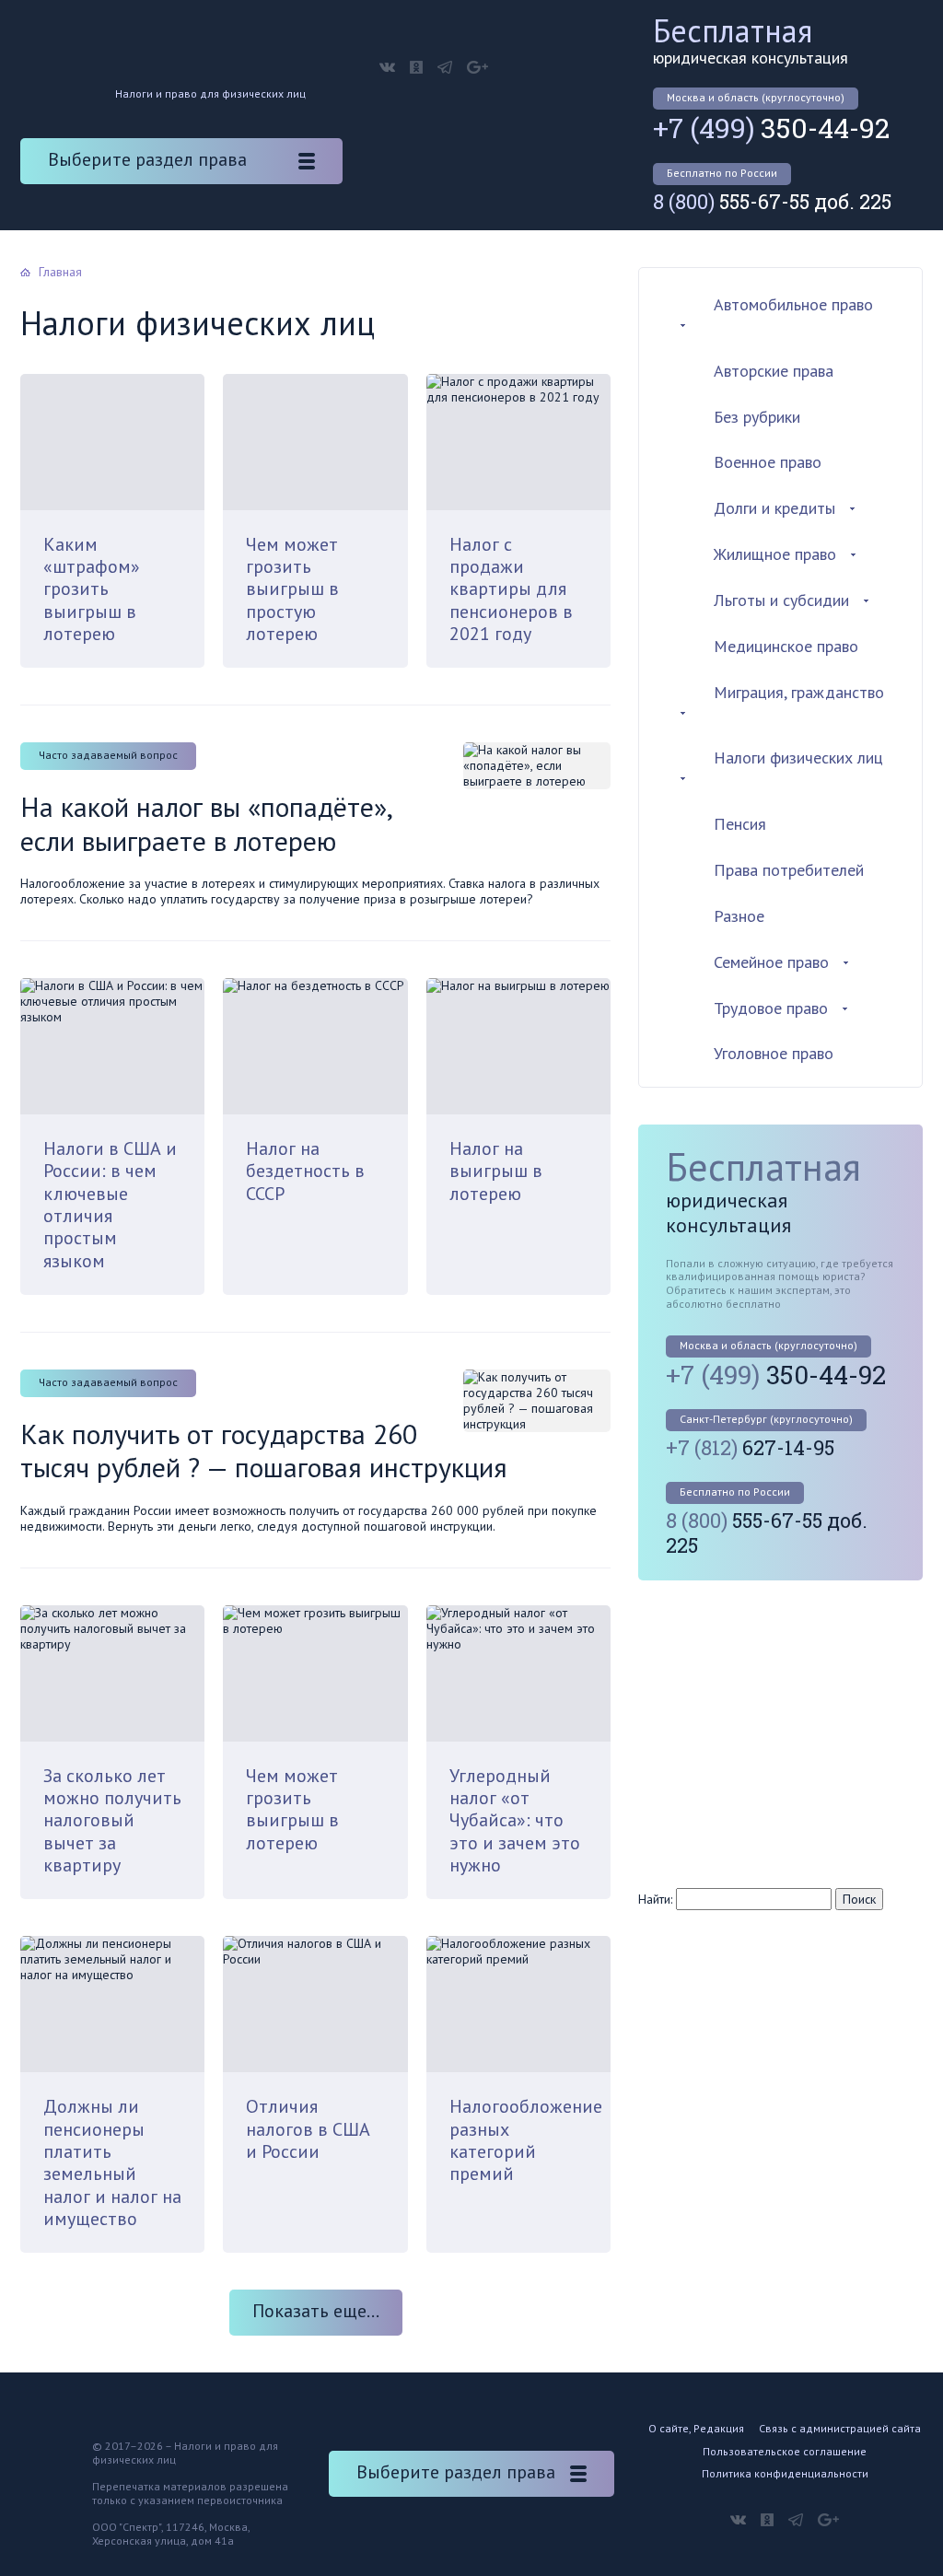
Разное (739, 916)
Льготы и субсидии (781, 600)
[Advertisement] (790, 1732)
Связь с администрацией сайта (840, 2428)
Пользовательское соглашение (785, 2451)
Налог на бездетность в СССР (305, 1171)
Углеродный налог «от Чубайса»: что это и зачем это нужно (515, 1820)
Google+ (477, 67)
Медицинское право (786, 646)
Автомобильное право (793, 304)
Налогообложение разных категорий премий (526, 2140)
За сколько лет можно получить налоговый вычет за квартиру (112, 1820)
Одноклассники (416, 67)
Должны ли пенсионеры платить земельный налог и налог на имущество (112, 2162)
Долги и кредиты (774, 508)
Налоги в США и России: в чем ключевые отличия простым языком (110, 1204)
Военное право (768, 462)
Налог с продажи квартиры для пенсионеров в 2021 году (511, 589)
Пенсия (740, 824)
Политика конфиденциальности (785, 2473)
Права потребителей (789, 870)
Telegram (445, 67)
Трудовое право (771, 1008)
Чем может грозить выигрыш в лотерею (292, 1809)
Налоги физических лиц (798, 758)
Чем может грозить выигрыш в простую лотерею (292, 589)
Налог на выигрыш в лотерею (496, 1171)
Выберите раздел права (147, 159)
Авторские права (774, 371)
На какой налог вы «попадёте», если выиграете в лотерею (206, 823)
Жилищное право (775, 554)
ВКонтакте (387, 67)
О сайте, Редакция (696, 2428)
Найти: (655, 1899)
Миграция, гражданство (799, 692)
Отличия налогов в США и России (308, 2129)
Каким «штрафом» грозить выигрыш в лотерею (92, 589)
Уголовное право (774, 1053)
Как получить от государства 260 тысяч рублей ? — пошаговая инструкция (264, 1450)
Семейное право (771, 962)
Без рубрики (757, 417)
